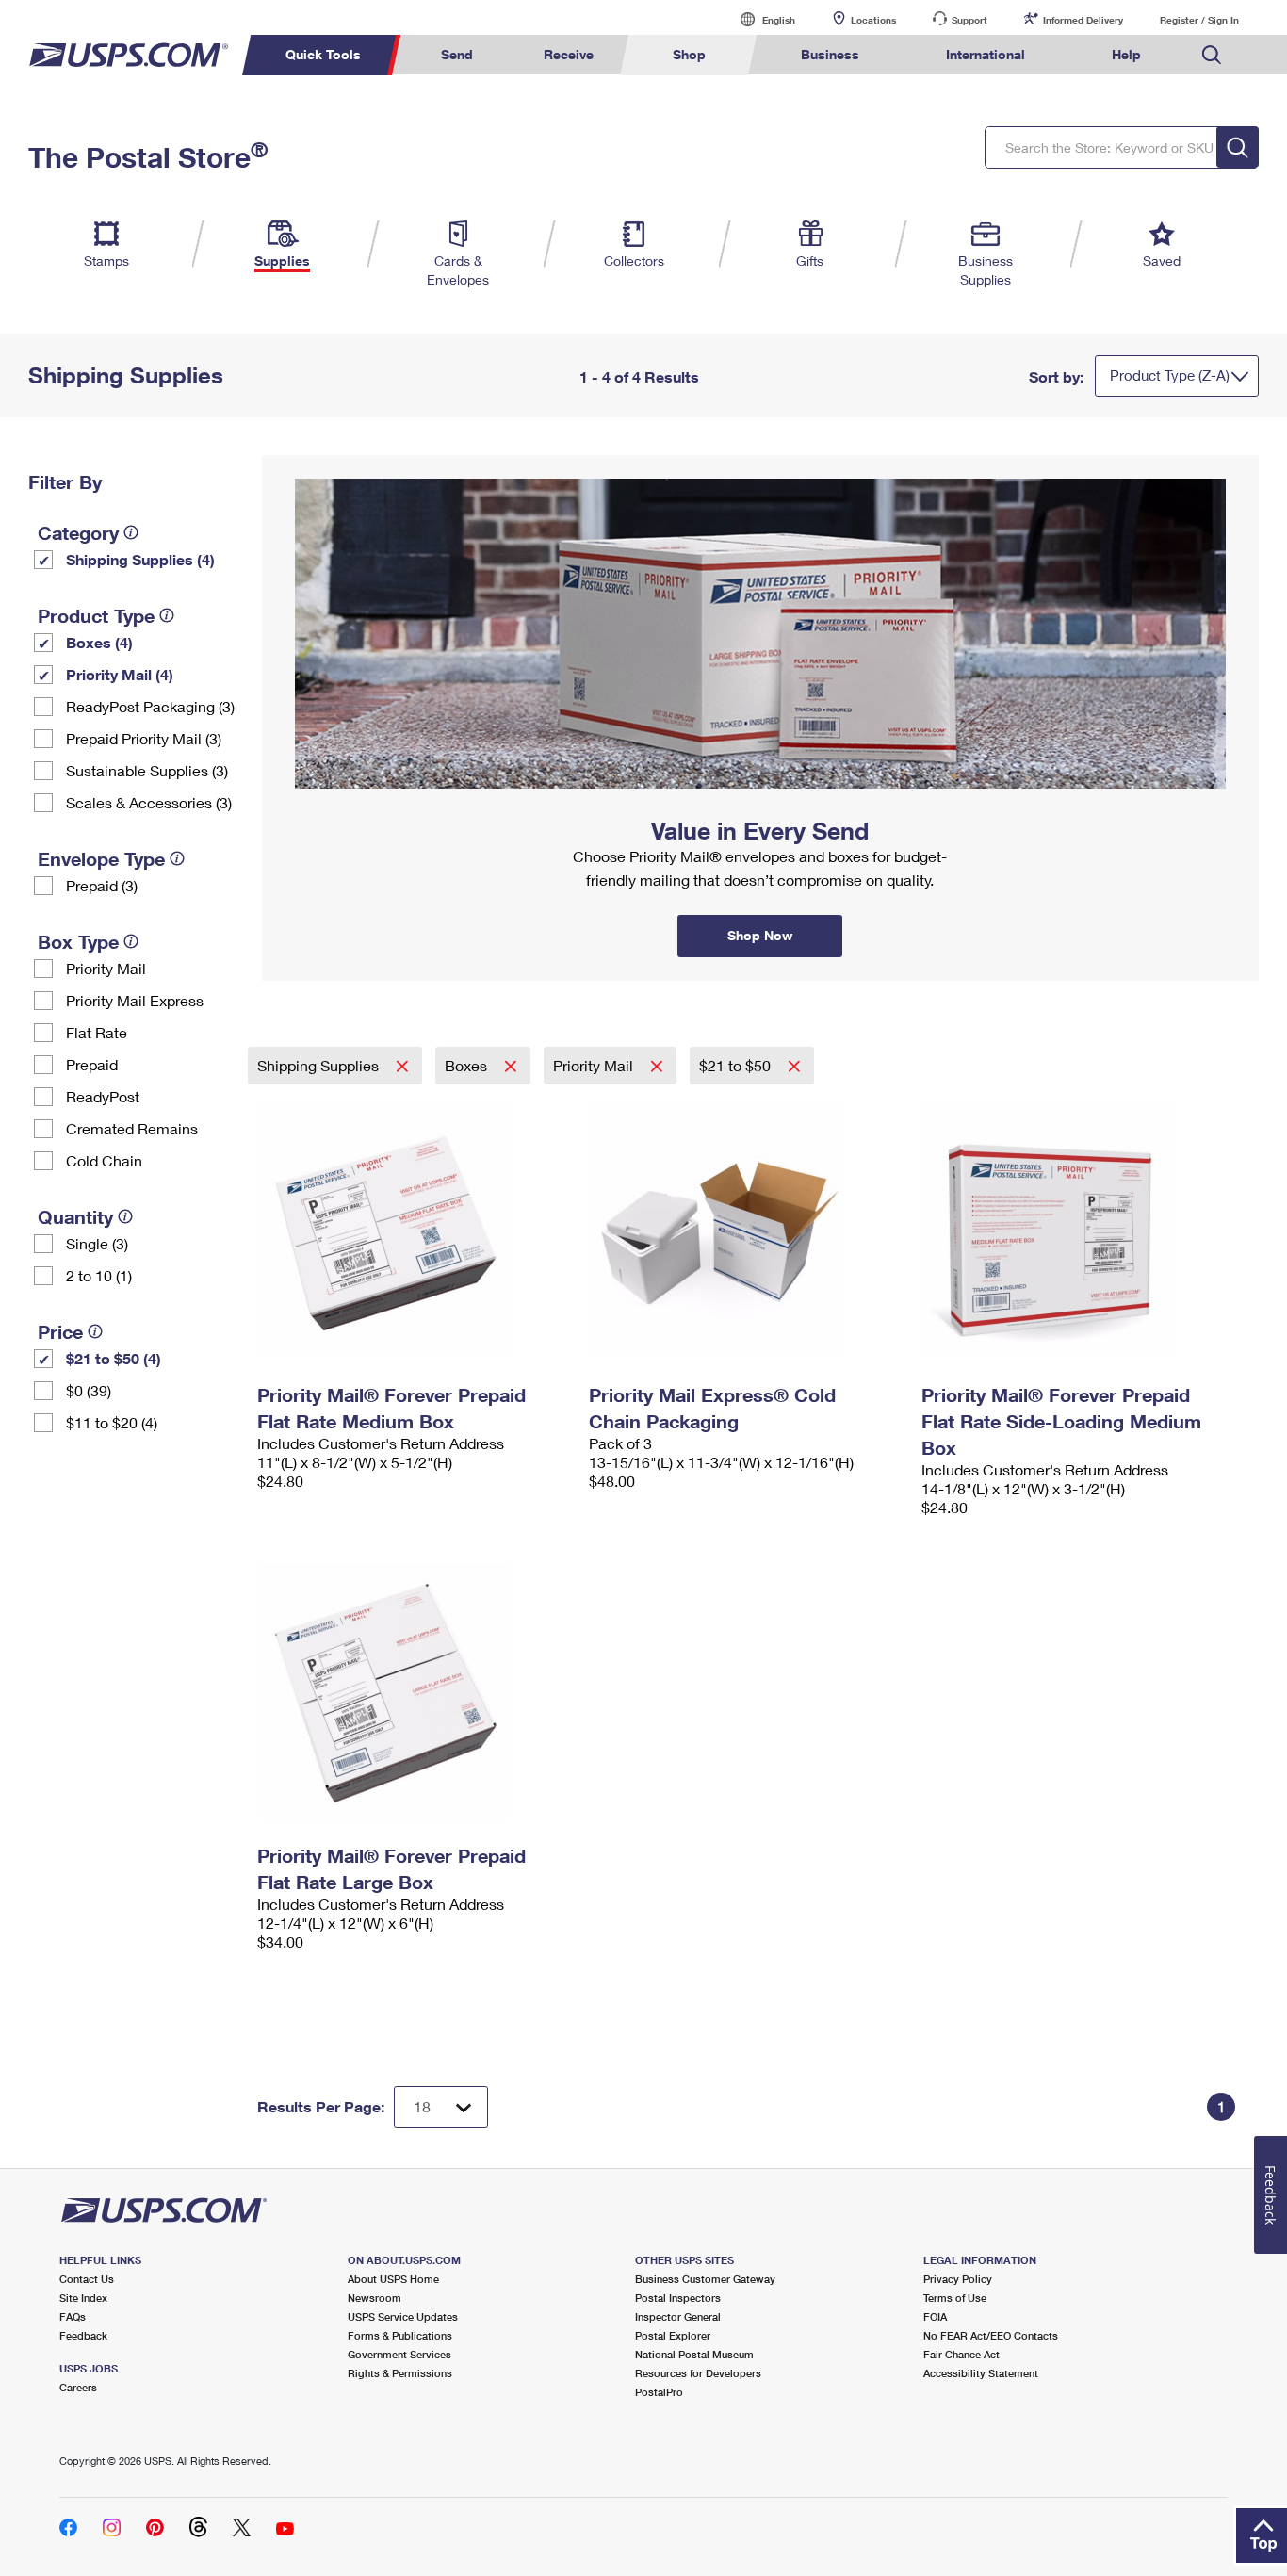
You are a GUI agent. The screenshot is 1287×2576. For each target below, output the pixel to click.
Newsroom (375, 2298)
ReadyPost (103, 1096)
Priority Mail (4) (120, 674)
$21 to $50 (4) (114, 1358)
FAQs (73, 2316)
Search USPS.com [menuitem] (1212, 55)
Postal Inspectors (678, 2298)
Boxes (468, 1065)
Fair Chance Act (961, 2354)
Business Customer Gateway (705, 2279)
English (759, 19)
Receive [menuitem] (569, 54)
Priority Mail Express (135, 1000)
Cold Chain (104, 1160)
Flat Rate (97, 1032)
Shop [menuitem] (689, 54)
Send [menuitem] (457, 54)
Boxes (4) (99, 642)
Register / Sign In (1199, 20)
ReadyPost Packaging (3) (150, 706)
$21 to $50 (737, 1065)
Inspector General (678, 2316)
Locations (873, 20)
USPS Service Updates (403, 2316)
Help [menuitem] (1126, 54)
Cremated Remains (132, 1128)
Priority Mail (106, 968)
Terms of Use (955, 2298)
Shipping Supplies (320, 1065)
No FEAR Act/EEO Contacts (991, 2335)
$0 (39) (89, 1390)
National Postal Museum (694, 2354)
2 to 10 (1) (99, 1275)
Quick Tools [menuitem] (323, 54)
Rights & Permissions (400, 2373)
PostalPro (659, 2392)
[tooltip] (131, 532)
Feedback (83, 2335)
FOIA (935, 2316)
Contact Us (87, 2279)
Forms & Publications (400, 2335)
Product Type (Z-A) (1170, 375)
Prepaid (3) (102, 885)
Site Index (83, 2298)
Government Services (399, 2354)
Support (969, 20)
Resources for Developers (698, 2373)
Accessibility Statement (981, 2373)
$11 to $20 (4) (112, 1422)
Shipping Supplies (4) (140, 559)
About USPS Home (393, 2279)
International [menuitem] (986, 54)
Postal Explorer (673, 2335)
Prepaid (92, 1064)
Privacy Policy (958, 2279)
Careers (78, 2387)
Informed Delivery (1083, 20)
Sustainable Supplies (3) (147, 770)
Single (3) (97, 1243)
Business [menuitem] (830, 54)
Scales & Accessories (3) (149, 802)
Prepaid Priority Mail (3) (144, 738)
